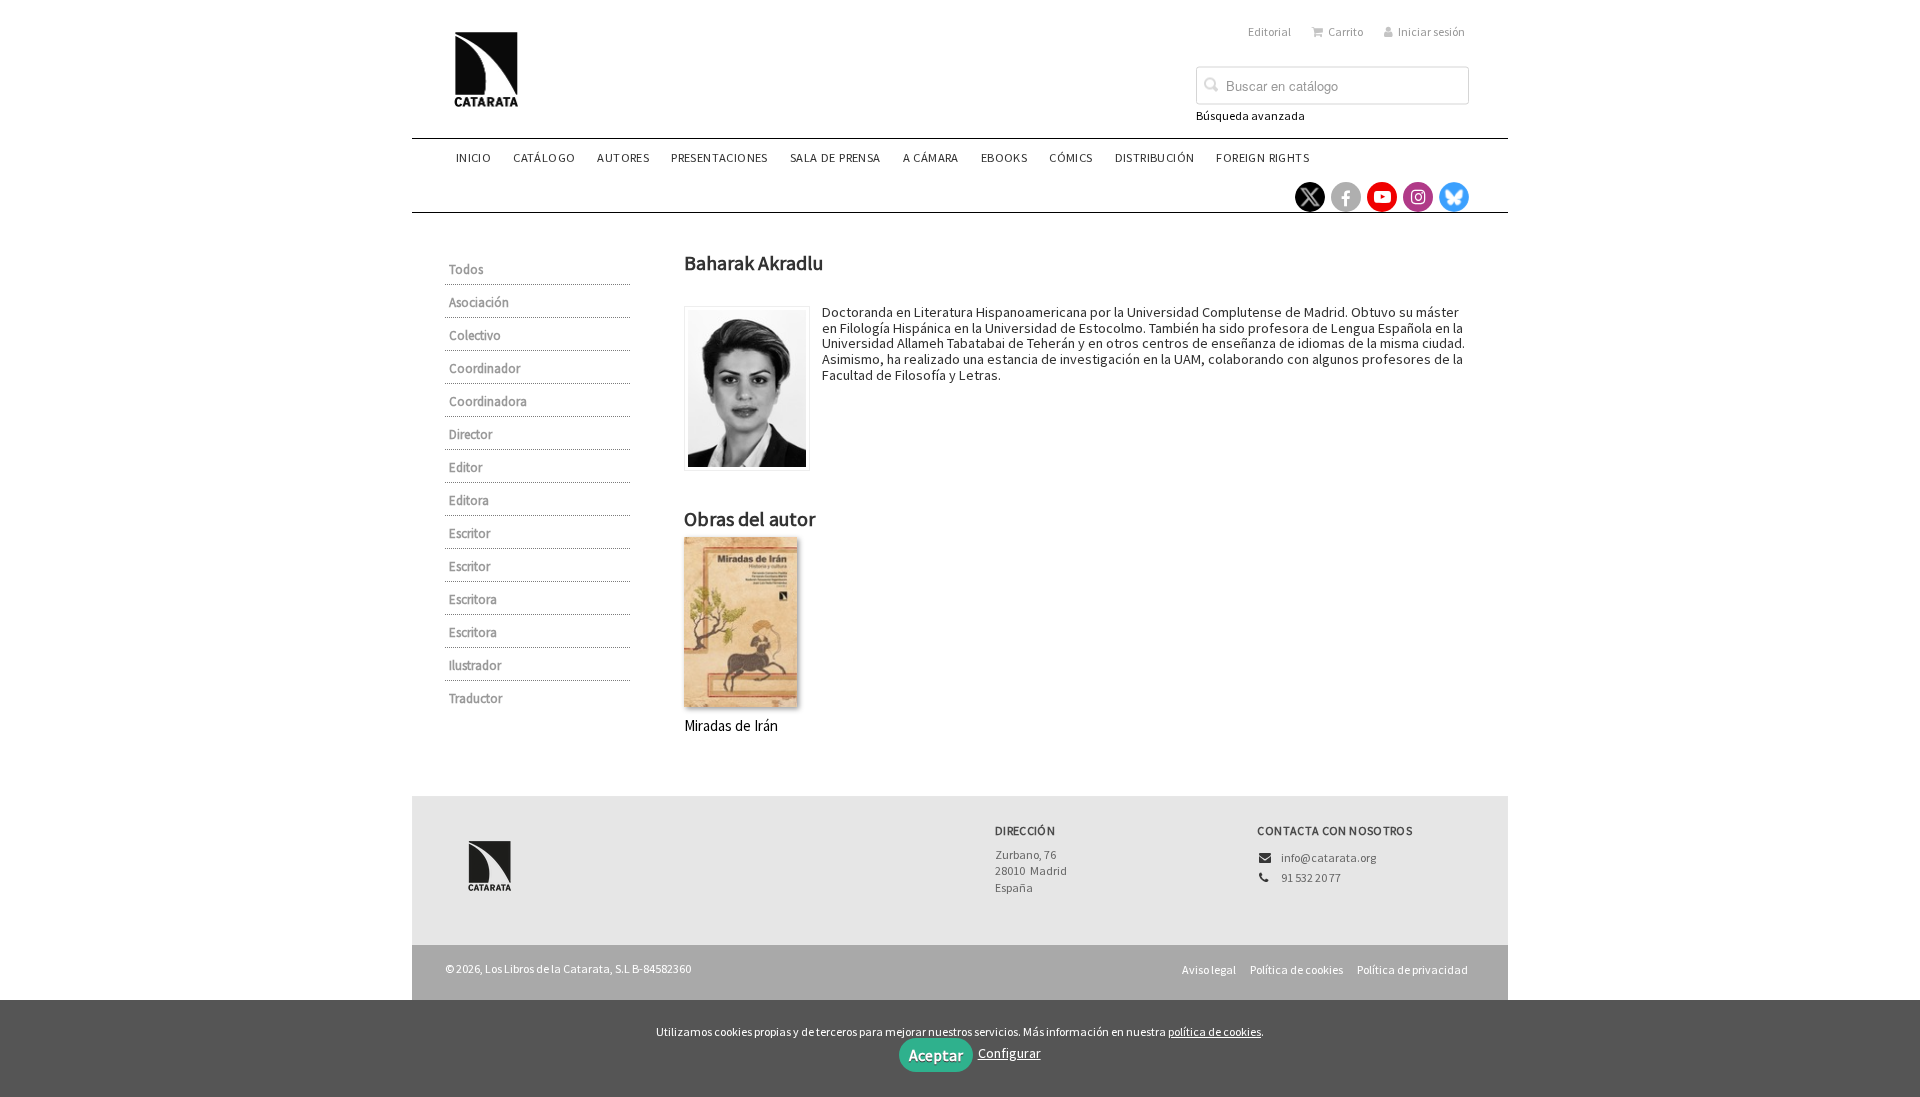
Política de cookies (1296, 969)
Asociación (479, 302)
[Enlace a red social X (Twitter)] (1310, 197)
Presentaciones (719, 157)
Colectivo (475, 335)
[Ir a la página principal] (492, 82)
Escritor (469, 533)
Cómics (1070, 157)
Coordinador (484, 368)
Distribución (1155, 157)
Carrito (1345, 31)
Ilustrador (475, 665)
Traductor (475, 698)
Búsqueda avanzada (1250, 115)
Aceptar (936, 1055)
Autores (623, 157)
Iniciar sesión (1431, 31)
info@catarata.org (1328, 857)
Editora (469, 500)
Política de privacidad (1412, 969)
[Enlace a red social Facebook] (1346, 197)
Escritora (473, 599)
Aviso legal (1209, 969)
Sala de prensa (835, 157)
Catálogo (544, 157)
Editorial (1269, 31)
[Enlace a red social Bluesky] (1454, 197)
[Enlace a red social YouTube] (1382, 197)
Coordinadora (488, 401)
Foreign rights (1262, 157)
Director (470, 434)
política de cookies (1214, 1031)
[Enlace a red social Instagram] (1418, 197)
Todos (466, 269)
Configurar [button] (1009, 1053)
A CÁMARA (931, 157)
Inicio (473, 157)
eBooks (1004, 157)
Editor (465, 467)
